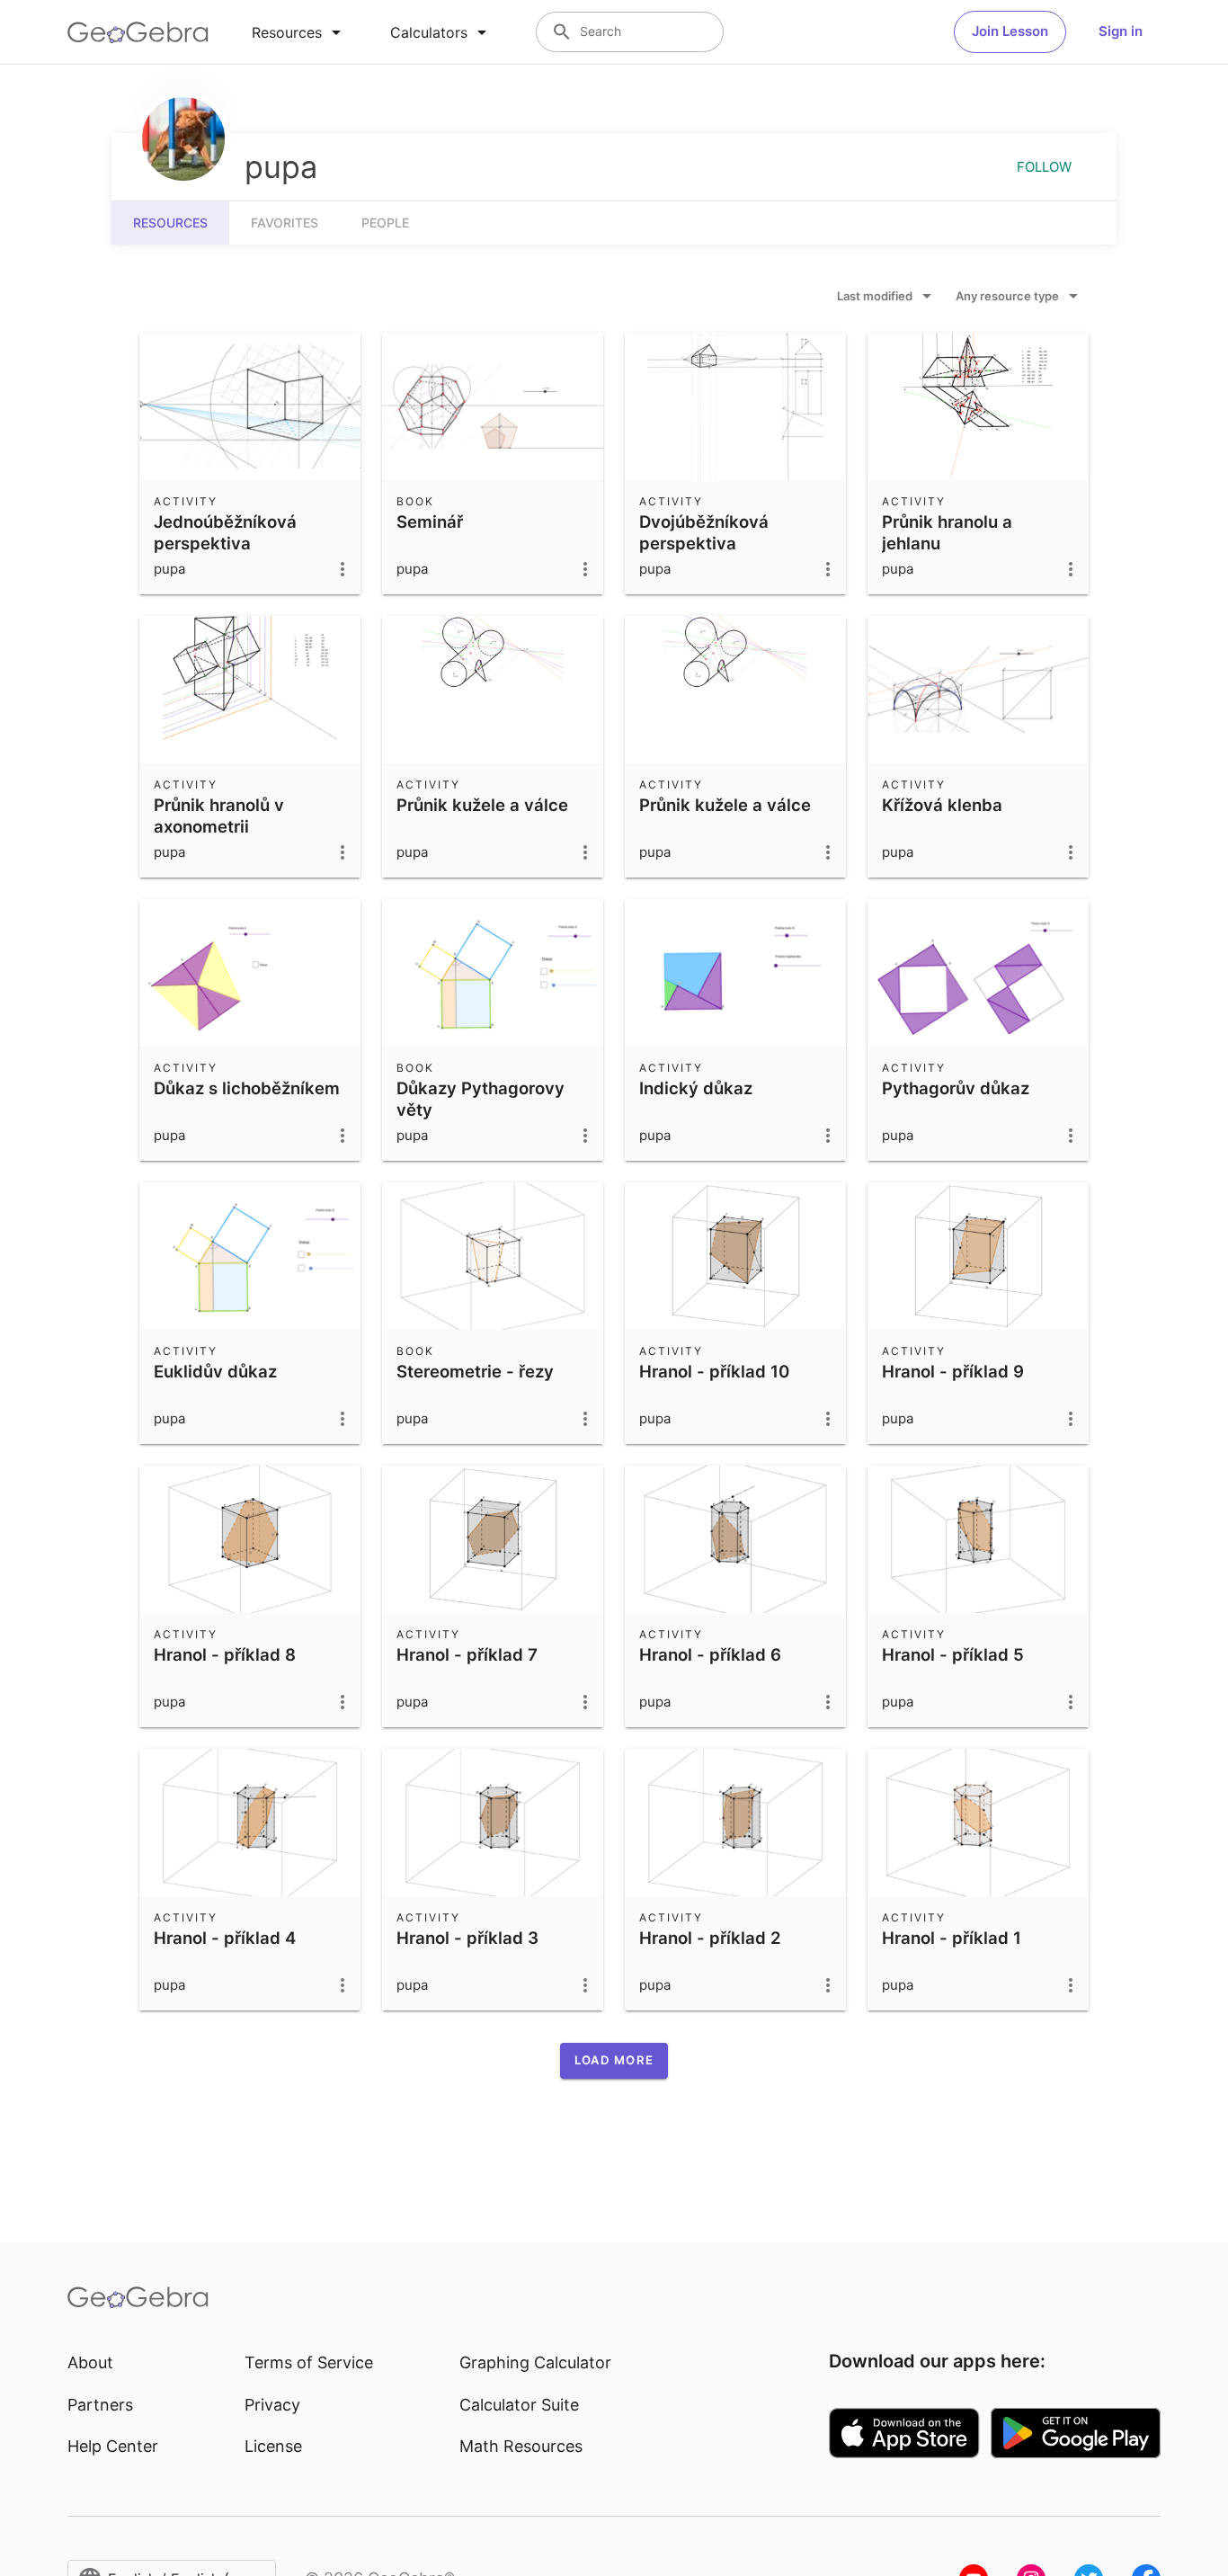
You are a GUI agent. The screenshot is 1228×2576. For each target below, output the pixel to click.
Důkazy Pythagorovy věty (481, 1099)
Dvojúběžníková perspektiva (704, 532)
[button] (614, 2061)
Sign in (1121, 31)
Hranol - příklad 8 (225, 1654)
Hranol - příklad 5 (953, 1654)
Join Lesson (1010, 31)
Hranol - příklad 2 (710, 1938)
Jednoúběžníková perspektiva (225, 532)
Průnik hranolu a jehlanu (947, 532)
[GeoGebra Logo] (138, 32)
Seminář (430, 521)
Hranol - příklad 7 (467, 1654)
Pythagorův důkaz (956, 1088)
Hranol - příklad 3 (467, 1938)
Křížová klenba (942, 805)
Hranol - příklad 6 (710, 1654)
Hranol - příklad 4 (225, 1938)
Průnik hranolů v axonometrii (219, 816)
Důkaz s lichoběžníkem (247, 1088)
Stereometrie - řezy (475, 1371)
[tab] (299, 32)
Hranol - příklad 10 (714, 1371)
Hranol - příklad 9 (953, 1371)
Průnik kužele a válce (482, 805)
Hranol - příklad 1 (952, 1938)
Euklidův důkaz (215, 1371)
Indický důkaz (696, 1088)
